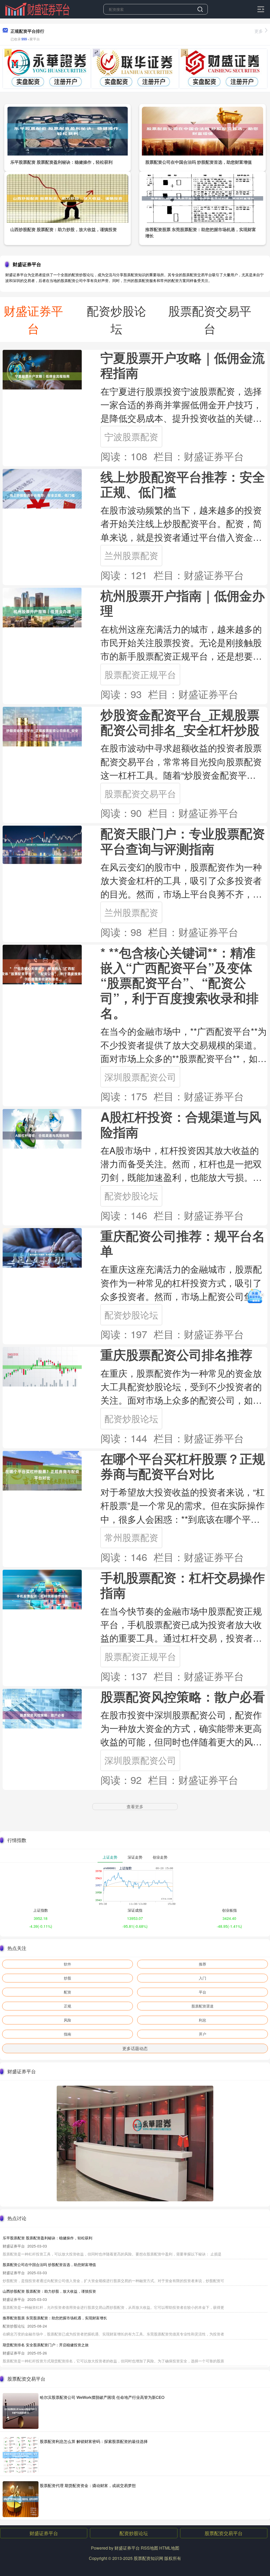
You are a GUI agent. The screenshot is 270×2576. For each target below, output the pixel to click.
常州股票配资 (131, 1537)
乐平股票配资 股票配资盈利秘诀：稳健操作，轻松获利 (61, 162)
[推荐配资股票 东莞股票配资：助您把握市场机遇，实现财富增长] (203, 198)
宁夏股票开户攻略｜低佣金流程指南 (183, 365)
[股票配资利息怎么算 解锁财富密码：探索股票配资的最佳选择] (21, 2455)
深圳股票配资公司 (140, 1077)
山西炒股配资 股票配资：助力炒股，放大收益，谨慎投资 (64, 229)
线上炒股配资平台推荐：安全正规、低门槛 (183, 484)
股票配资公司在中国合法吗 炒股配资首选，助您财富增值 (199, 162)
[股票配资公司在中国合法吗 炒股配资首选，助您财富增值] (203, 130)
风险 (67, 2020)
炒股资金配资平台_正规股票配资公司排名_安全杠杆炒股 (180, 722)
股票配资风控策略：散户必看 (183, 1696)
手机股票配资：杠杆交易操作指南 (183, 1585)
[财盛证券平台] (37, 9)
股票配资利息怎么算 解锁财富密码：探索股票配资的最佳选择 (94, 2441)
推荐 (202, 1964)
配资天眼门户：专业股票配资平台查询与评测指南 (183, 841)
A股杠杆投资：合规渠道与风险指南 (181, 1124)
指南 (67, 2034)
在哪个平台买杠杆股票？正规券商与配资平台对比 (183, 1466)
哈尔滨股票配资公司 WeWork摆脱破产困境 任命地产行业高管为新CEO (102, 2397)
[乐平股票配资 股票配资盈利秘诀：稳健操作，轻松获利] (68, 130)
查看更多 (135, 1806)
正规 (67, 2006)
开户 (202, 2034)
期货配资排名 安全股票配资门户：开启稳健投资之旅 (46, 2345)
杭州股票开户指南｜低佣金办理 (183, 603)
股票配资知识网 (148, 2558)
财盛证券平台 (44, 2533)
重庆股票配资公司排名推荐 (176, 1354)
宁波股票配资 (131, 436)
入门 (202, 1978)
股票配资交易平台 (140, 793)
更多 (259, 31)
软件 (67, 1964)
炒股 (67, 1978)
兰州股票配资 (131, 555)
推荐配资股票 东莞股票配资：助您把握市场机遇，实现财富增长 (55, 2318)
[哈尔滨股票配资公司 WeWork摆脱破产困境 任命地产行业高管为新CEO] (21, 2411)
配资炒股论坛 (131, 1195)
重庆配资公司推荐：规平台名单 (183, 1243)
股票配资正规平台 (140, 674)
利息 (202, 2020)
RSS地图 (150, 2548)
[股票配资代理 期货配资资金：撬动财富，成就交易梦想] (21, 2499)
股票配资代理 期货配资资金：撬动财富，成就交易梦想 (88, 2485)
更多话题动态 (135, 2048)
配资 (67, 1992)
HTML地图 (169, 2548)
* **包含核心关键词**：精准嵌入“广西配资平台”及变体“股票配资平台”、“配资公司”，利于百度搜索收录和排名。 (180, 983)
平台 (202, 1992)
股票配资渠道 (202, 2006)
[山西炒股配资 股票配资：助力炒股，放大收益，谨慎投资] (68, 198)
